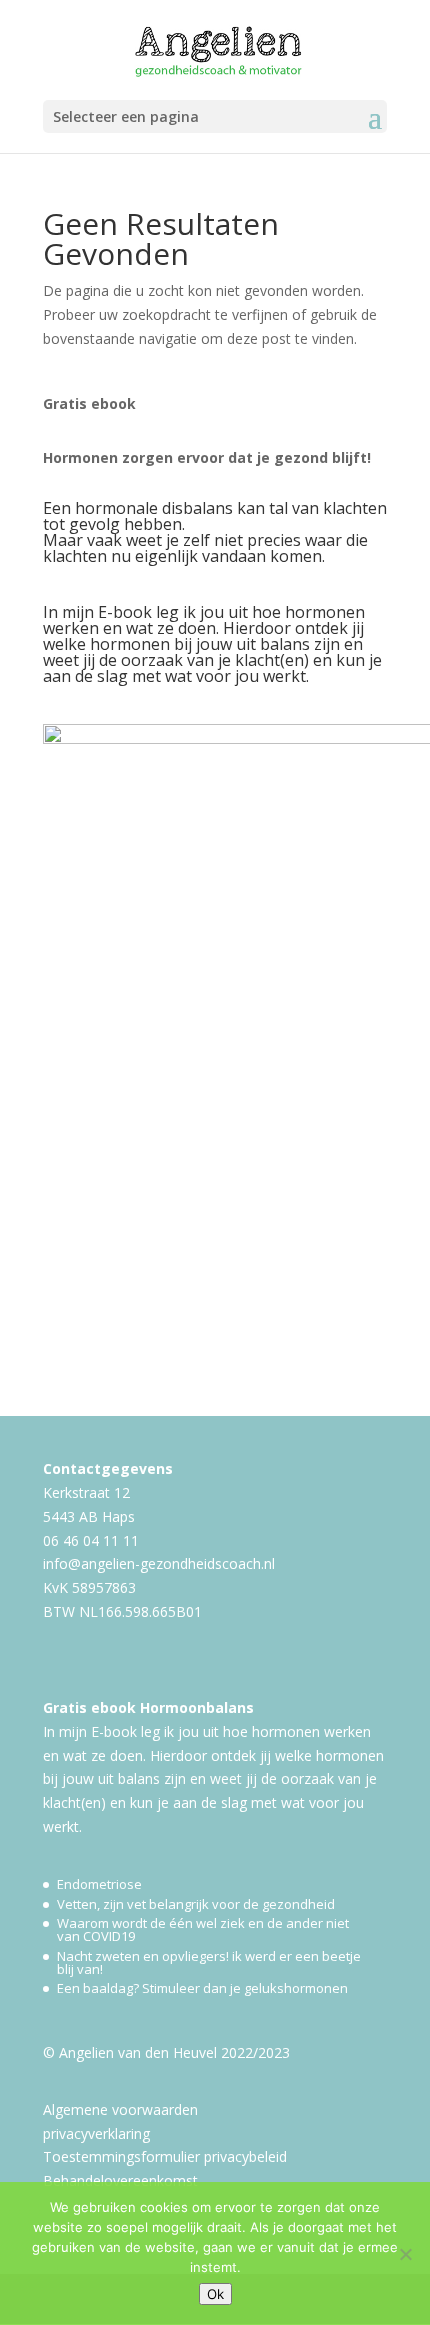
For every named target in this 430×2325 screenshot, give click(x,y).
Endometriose (99, 1884)
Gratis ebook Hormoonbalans (148, 1707)
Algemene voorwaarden (120, 2109)
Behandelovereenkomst (120, 2180)
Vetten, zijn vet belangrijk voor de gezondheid (196, 1904)
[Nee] (405, 2254)
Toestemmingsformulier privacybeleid (165, 2156)
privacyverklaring (96, 2133)
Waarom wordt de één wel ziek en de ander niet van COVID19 (203, 1929)
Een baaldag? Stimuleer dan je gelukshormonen (202, 1988)
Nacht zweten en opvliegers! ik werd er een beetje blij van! (209, 1962)
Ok (215, 2294)
